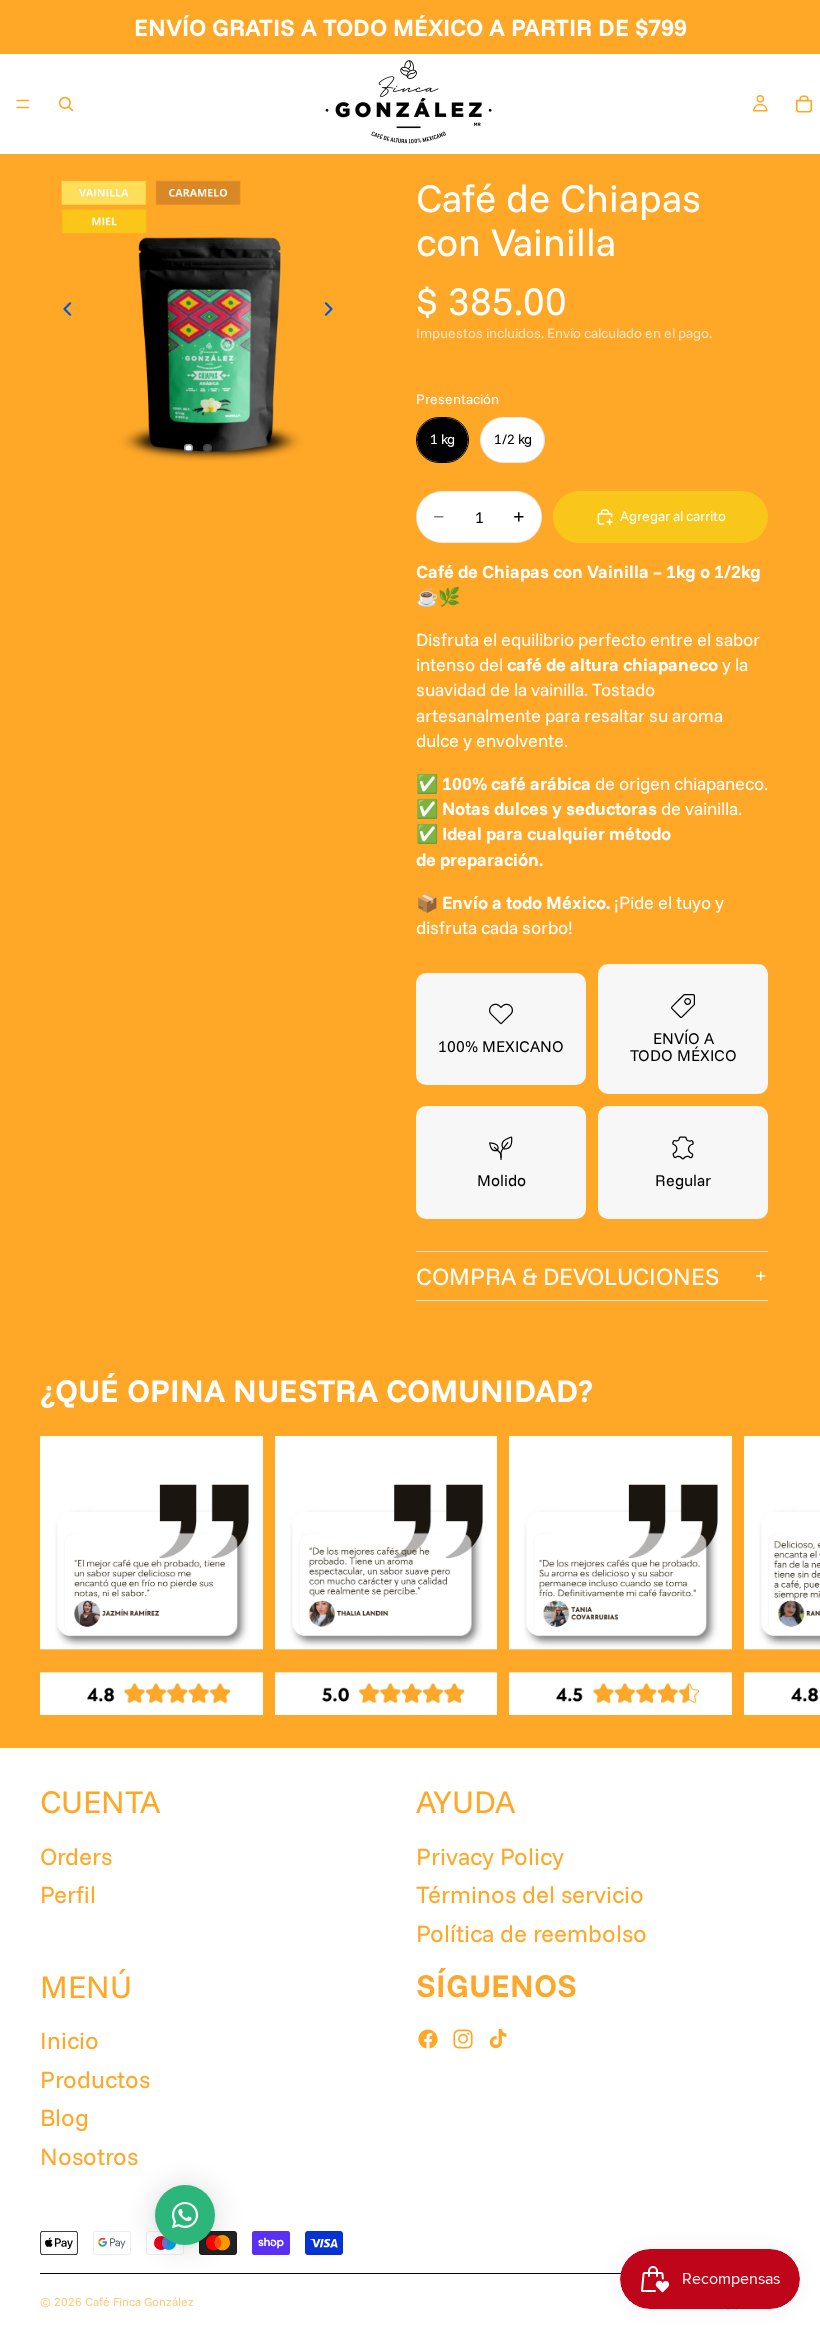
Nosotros (89, 2156)
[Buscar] (66, 104)
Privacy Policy (490, 1856)
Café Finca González (139, 2301)
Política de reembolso (531, 1933)
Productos (95, 2079)
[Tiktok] (498, 2039)
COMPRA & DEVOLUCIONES (567, 1276)
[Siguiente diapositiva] (334, 312)
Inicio (69, 2041)
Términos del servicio (530, 1894)
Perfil (68, 1894)
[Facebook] (428, 2039)
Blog (64, 2118)
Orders (76, 1856)
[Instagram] (463, 2039)
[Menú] (23, 104)
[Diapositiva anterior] (62, 312)
